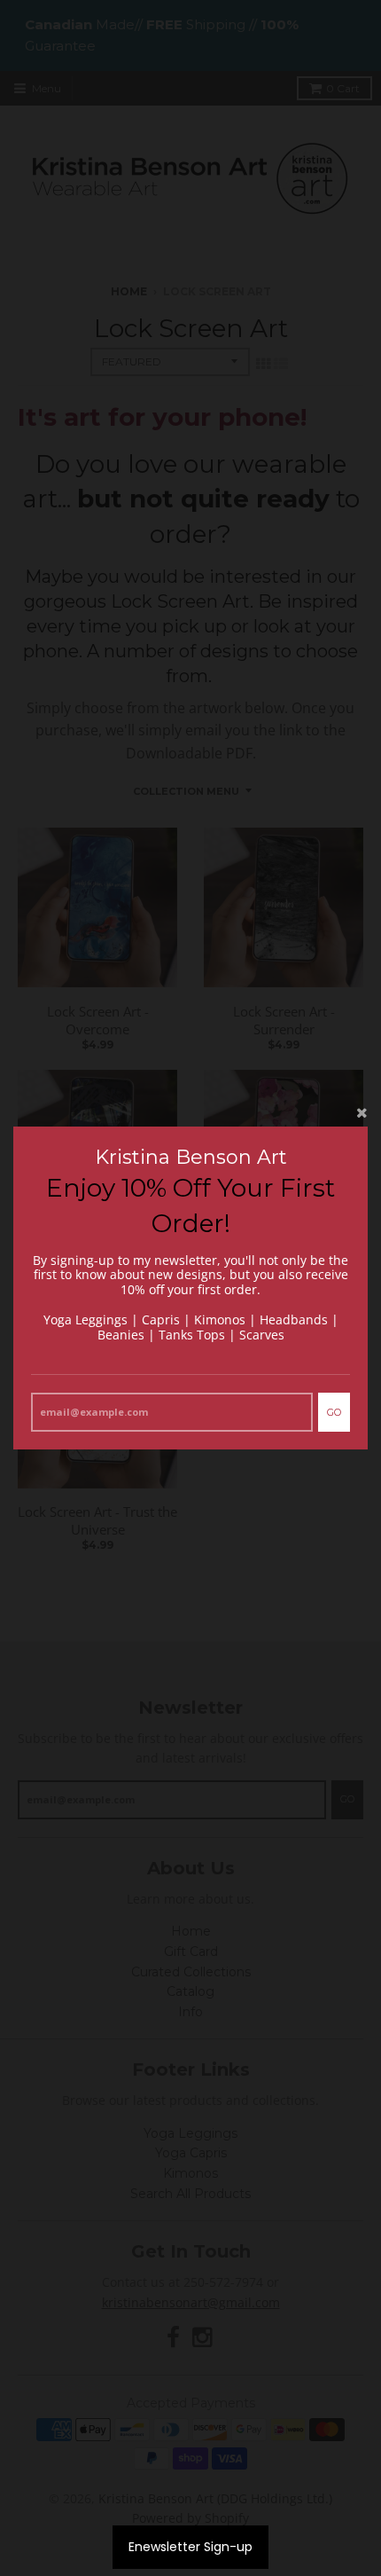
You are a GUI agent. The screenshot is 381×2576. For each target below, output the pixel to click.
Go (334, 1412)
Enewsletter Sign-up (190, 2547)
